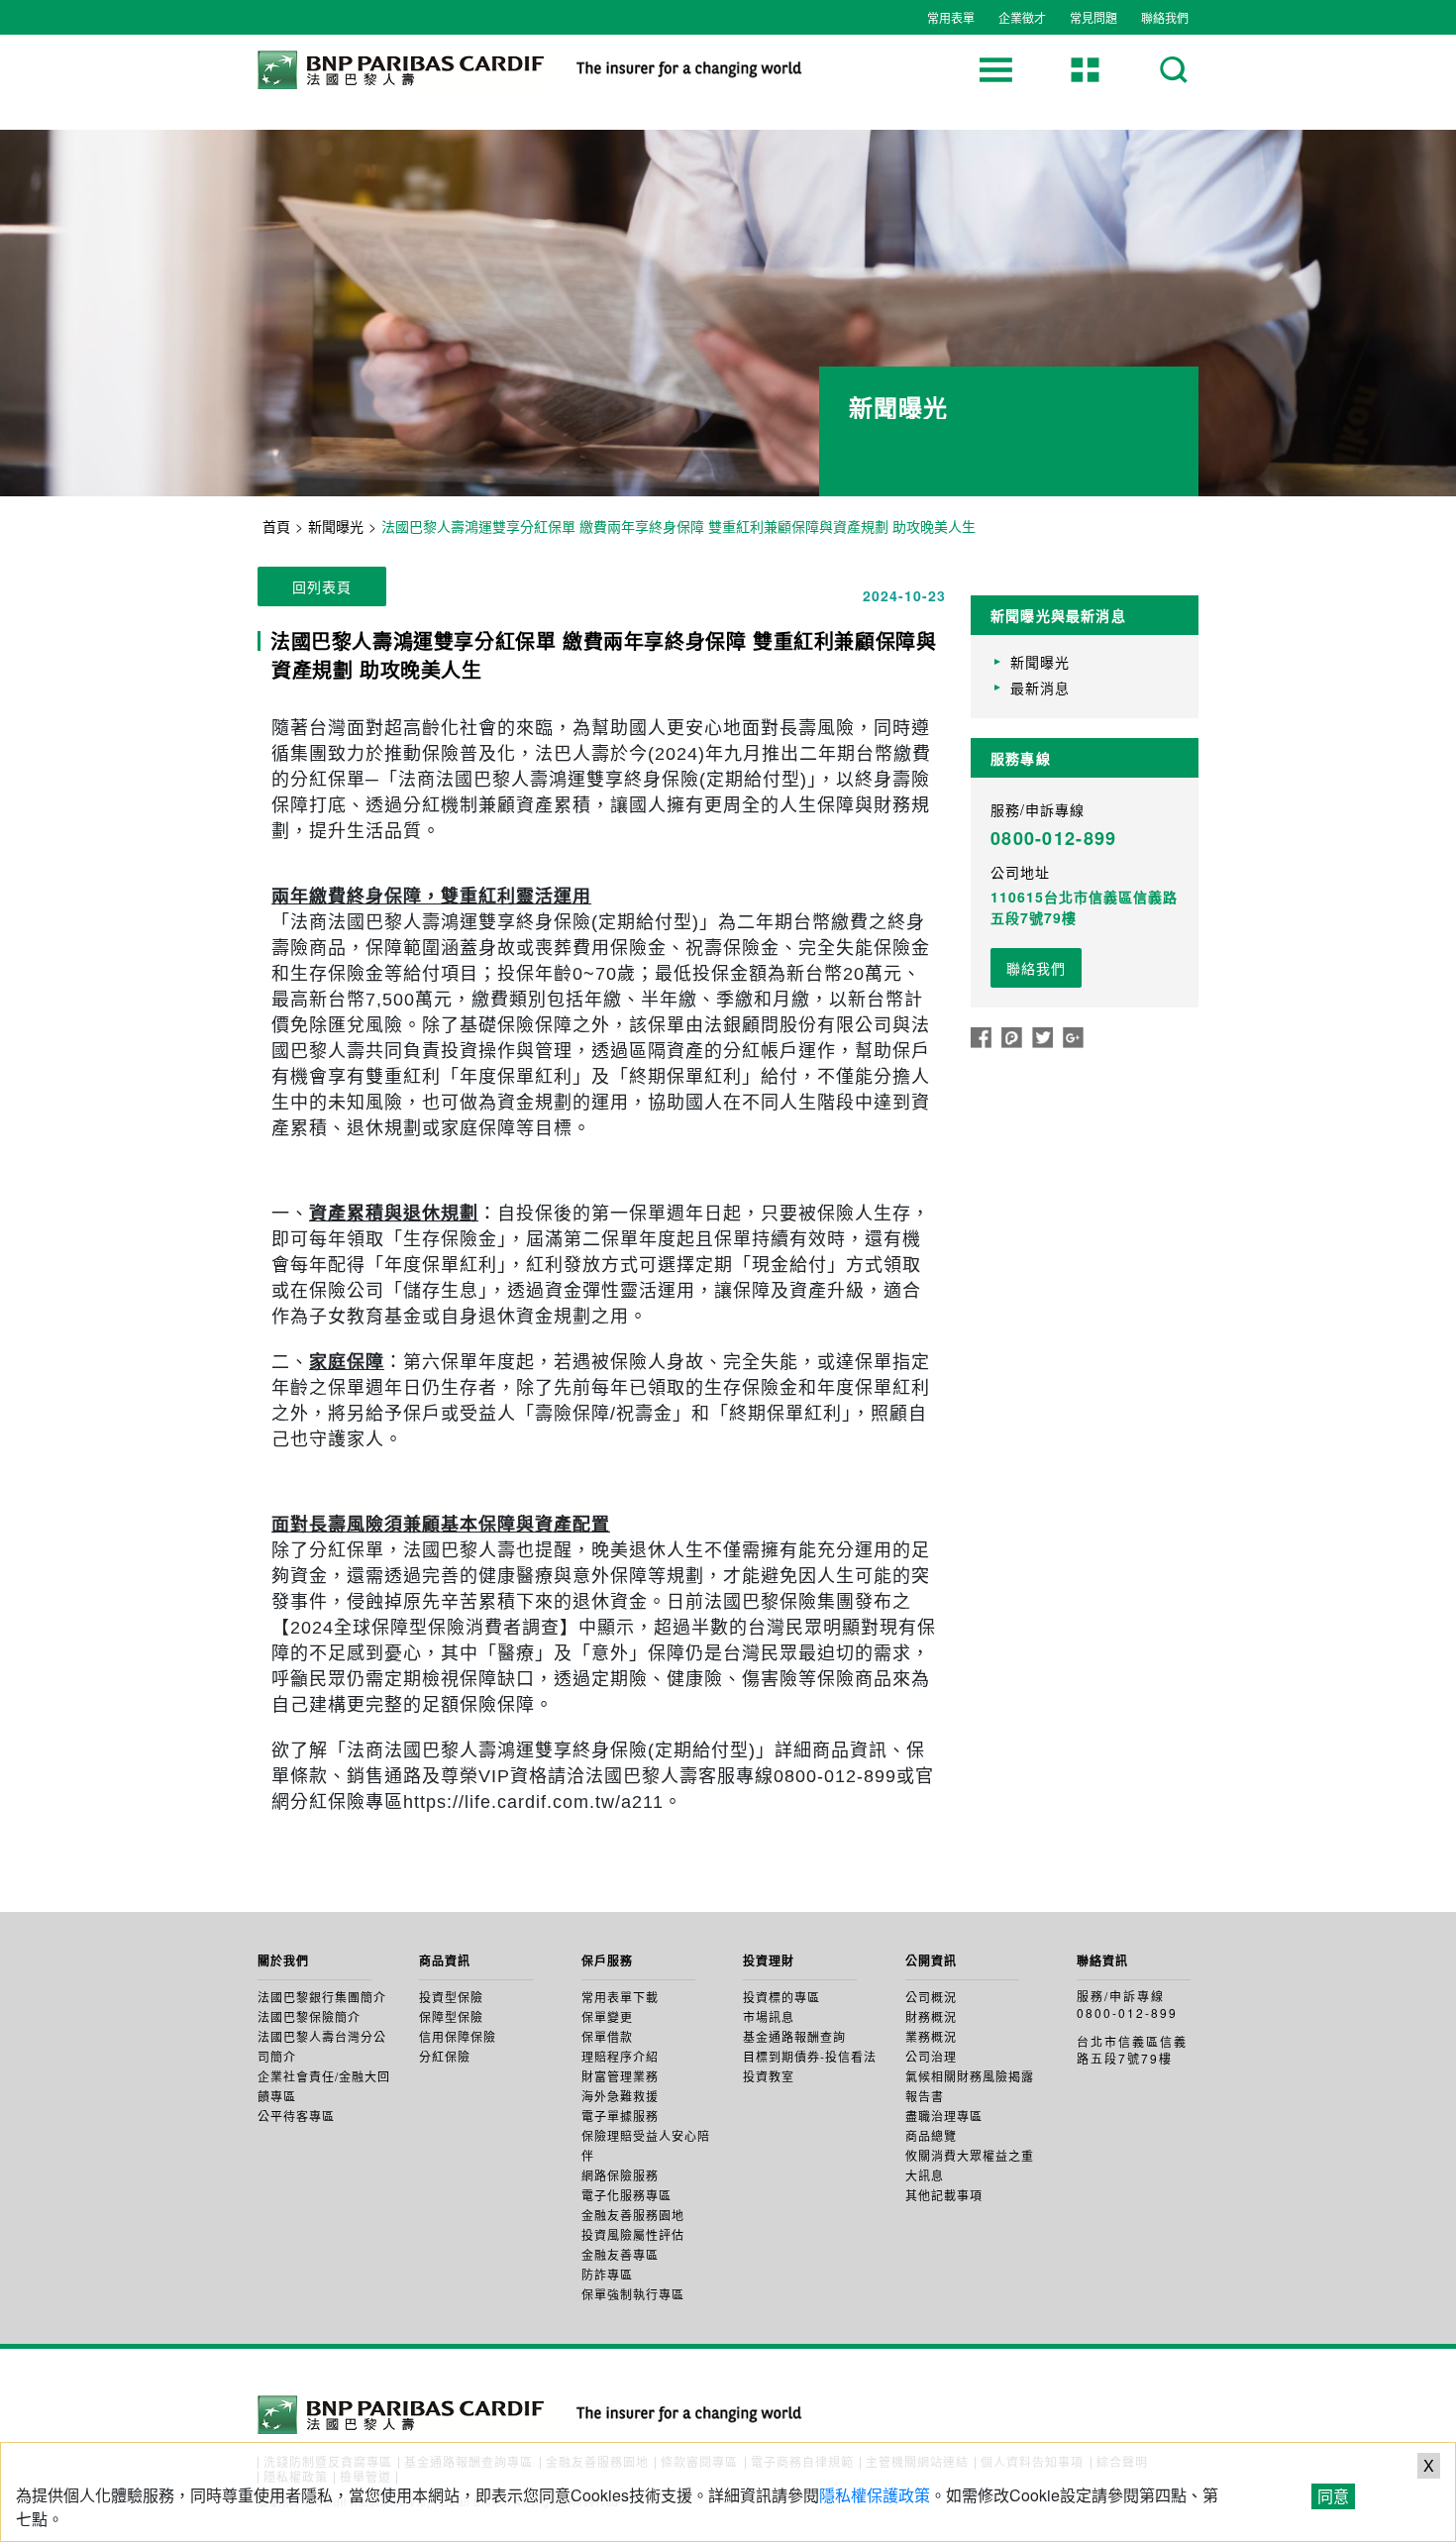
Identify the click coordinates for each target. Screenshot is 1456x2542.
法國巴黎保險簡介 (309, 2016)
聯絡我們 (1165, 17)
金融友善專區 (620, 2254)
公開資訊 (931, 1960)
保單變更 (607, 2016)
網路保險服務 (620, 2175)
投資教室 (769, 2076)
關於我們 (283, 1960)
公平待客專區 (296, 2116)
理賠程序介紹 (620, 2056)
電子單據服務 (620, 2116)
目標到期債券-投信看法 (810, 2056)
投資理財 (769, 1960)
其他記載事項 (944, 2195)
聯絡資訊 (1102, 1960)
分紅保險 (445, 2056)
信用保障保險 (458, 2036)
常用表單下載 (620, 1997)
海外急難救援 (620, 2096)
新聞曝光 (336, 526)
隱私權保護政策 (875, 2495)
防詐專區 (607, 2274)
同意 (1333, 2496)
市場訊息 (769, 2016)
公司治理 (931, 2056)
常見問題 (1093, 17)
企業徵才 (1022, 17)
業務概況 (931, 2036)
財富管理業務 (620, 2076)
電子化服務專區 (626, 2195)
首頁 (276, 526)
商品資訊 (445, 1960)
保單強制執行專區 (633, 2294)
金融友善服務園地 (633, 2215)
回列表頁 (322, 586)
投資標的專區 (781, 1997)
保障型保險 (451, 2016)
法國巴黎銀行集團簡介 (322, 1997)
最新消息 (1040, 688)
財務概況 (931, 2016)
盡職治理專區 (944, 2116)
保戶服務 (607, 1960)
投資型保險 (451, 1997)
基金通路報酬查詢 (794, 2036)
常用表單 (951, 17)
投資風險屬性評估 (633, 2234)
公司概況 (931, 1997)
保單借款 (607, 2036)
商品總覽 (931, 2135)
